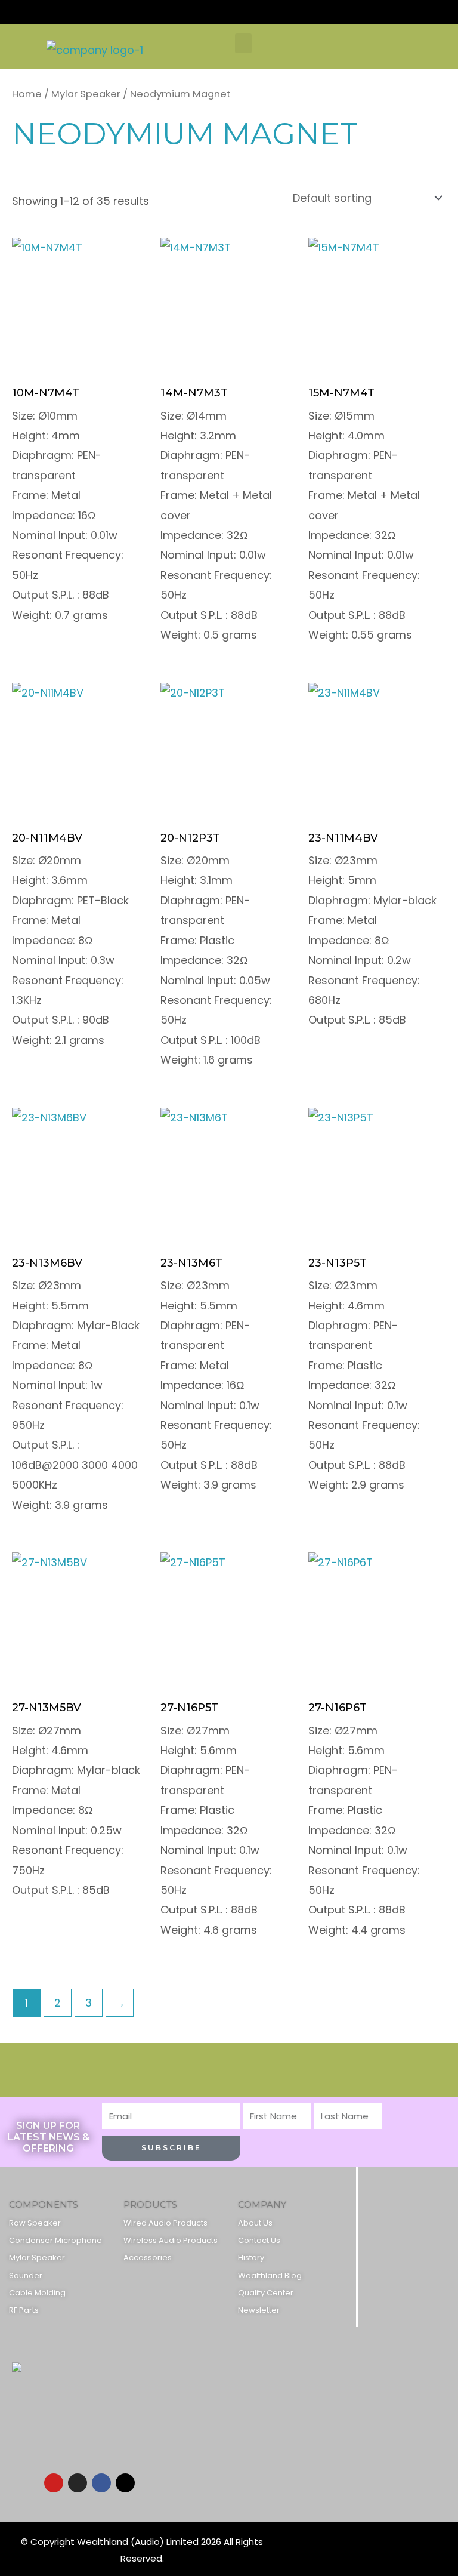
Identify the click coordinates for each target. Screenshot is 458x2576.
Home (27, 94)
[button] (243, 43)
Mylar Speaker (86, 94)
